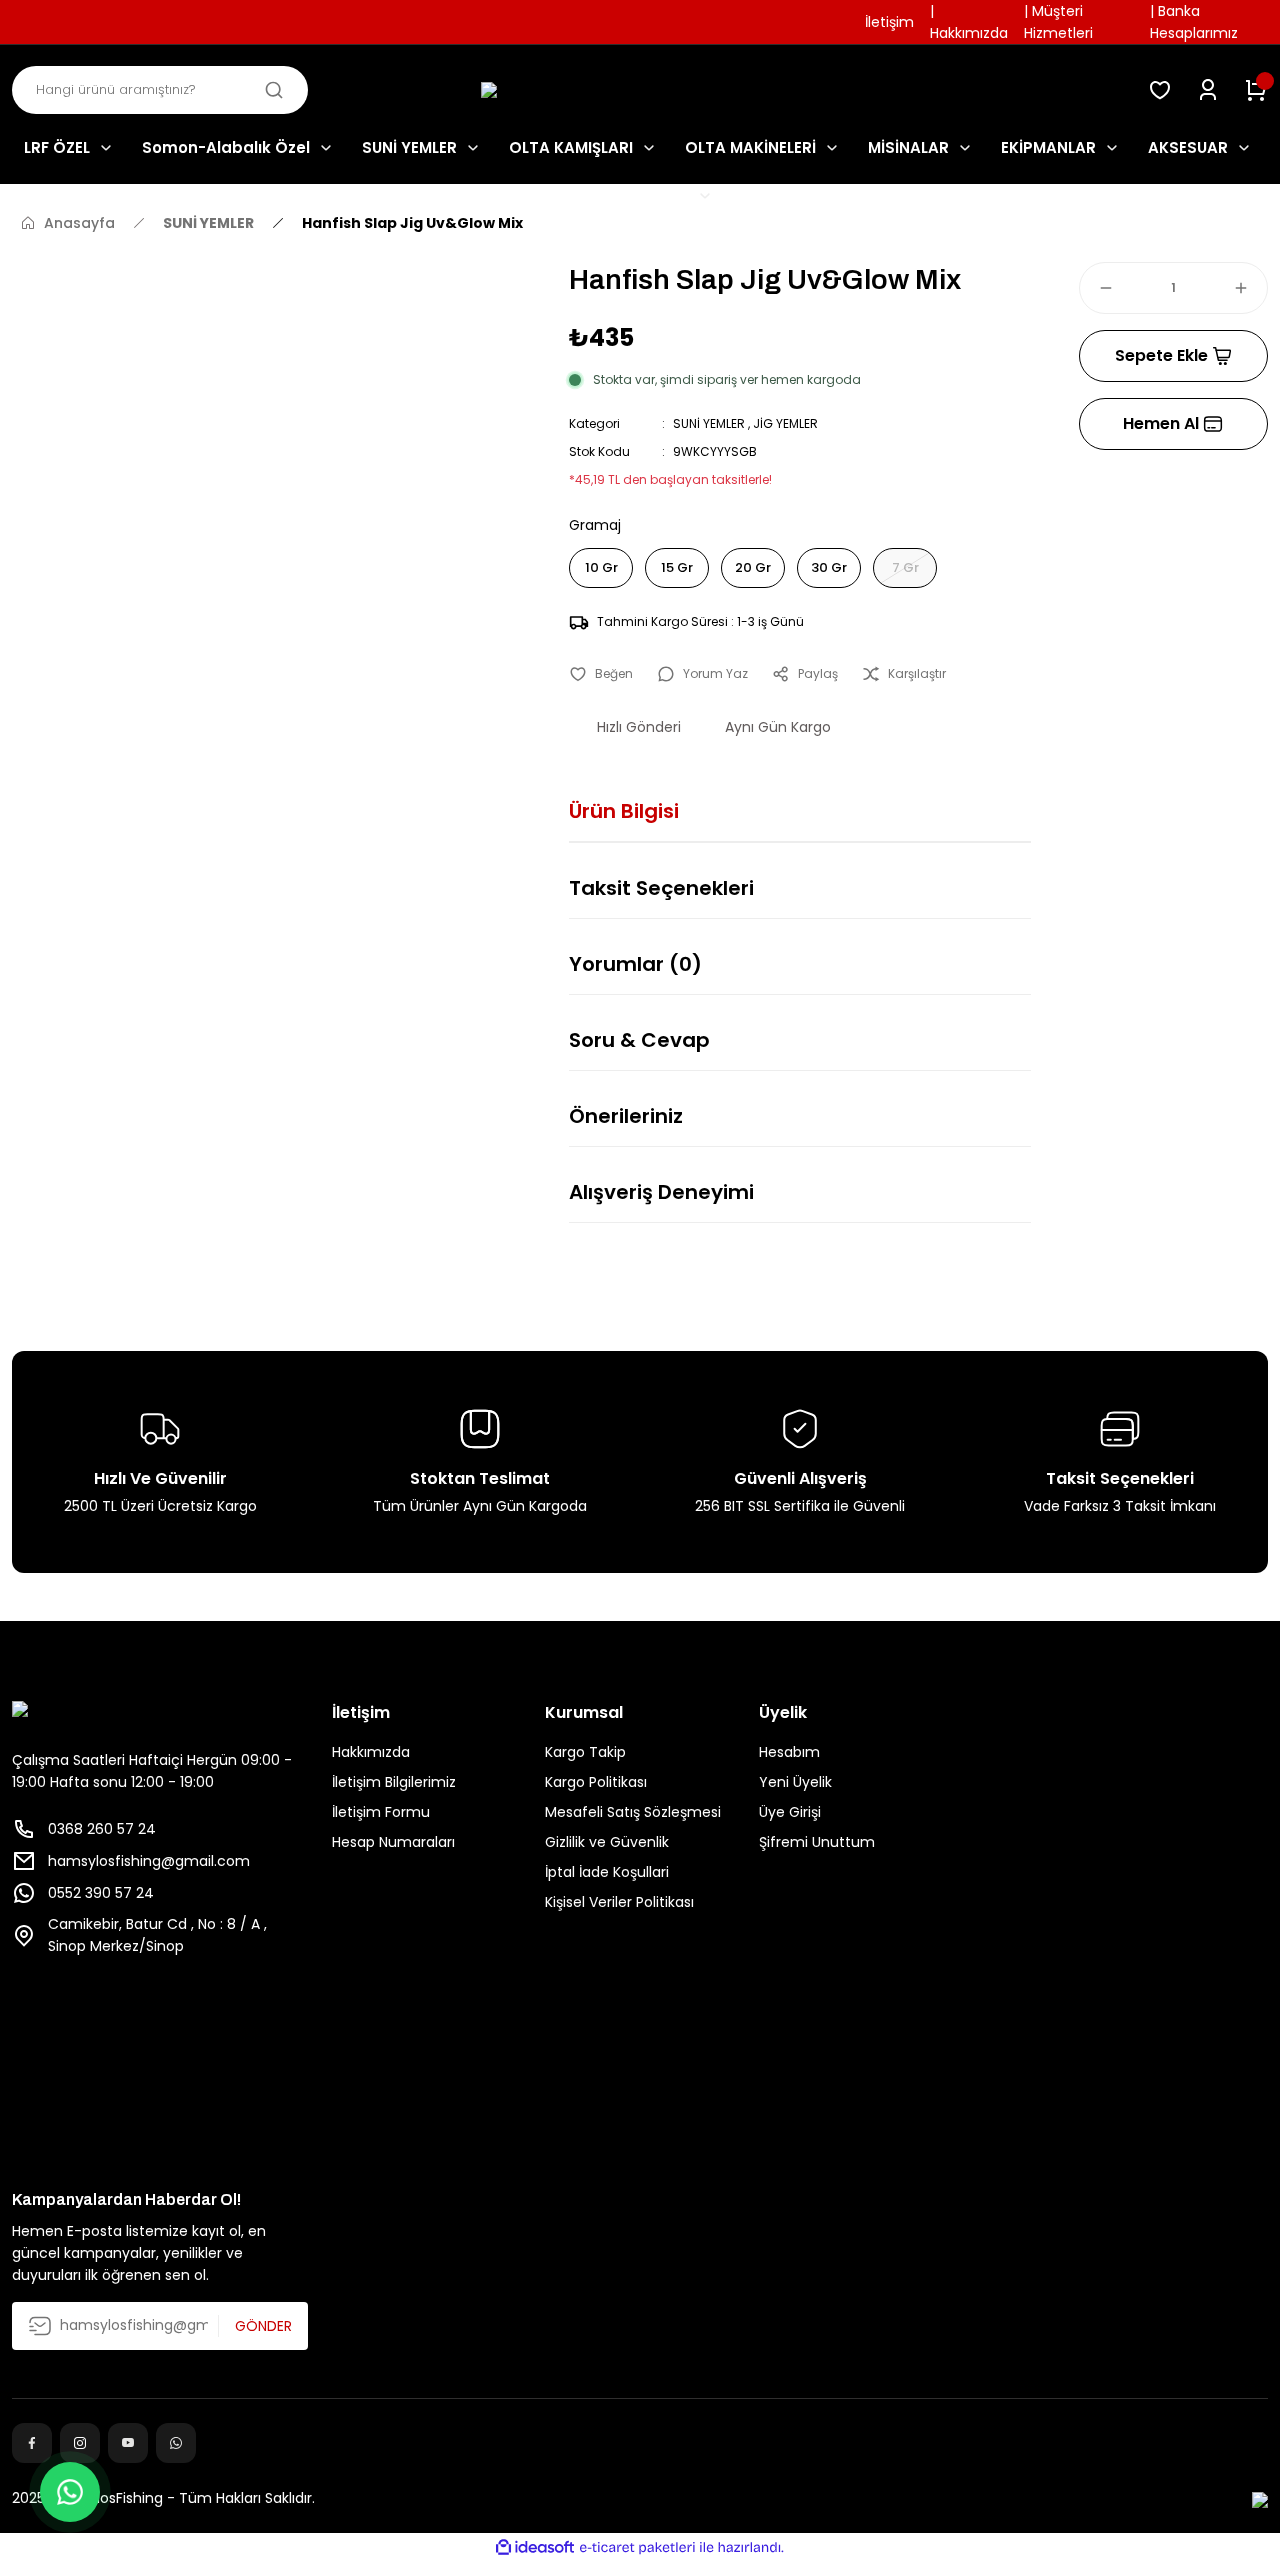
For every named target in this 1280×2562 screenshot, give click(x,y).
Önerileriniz (626, 1116)
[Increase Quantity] (1250, 288)
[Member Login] (1208, 90)
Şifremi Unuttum (817, 1842)
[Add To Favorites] (601, 674)
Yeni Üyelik (795, 1782)
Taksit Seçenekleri (661, 888)
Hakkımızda (371, 1752)
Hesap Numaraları (393, 1842)
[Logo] (640, 90)
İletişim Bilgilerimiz (394, 1782)
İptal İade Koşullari (607, 1872)
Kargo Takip (585, 1752)
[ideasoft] (535, 2547)
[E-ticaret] (637, 2548)
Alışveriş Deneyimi (661, 1192)
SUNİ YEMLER (709, 423)
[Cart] (1256, 90)
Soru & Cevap (639, 1040)
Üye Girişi (790, 1812)
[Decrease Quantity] (1097, 288)
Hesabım (789, 1752)
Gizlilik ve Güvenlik (607, 1842)
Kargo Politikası (596, 1782)
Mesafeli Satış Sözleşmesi (633, 1812)
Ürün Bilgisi (624, 811)
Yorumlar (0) (635, 964)
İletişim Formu (381, 1812)
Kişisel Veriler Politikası (619, 1902)
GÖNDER (263, 2326)
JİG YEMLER (785, 423)
